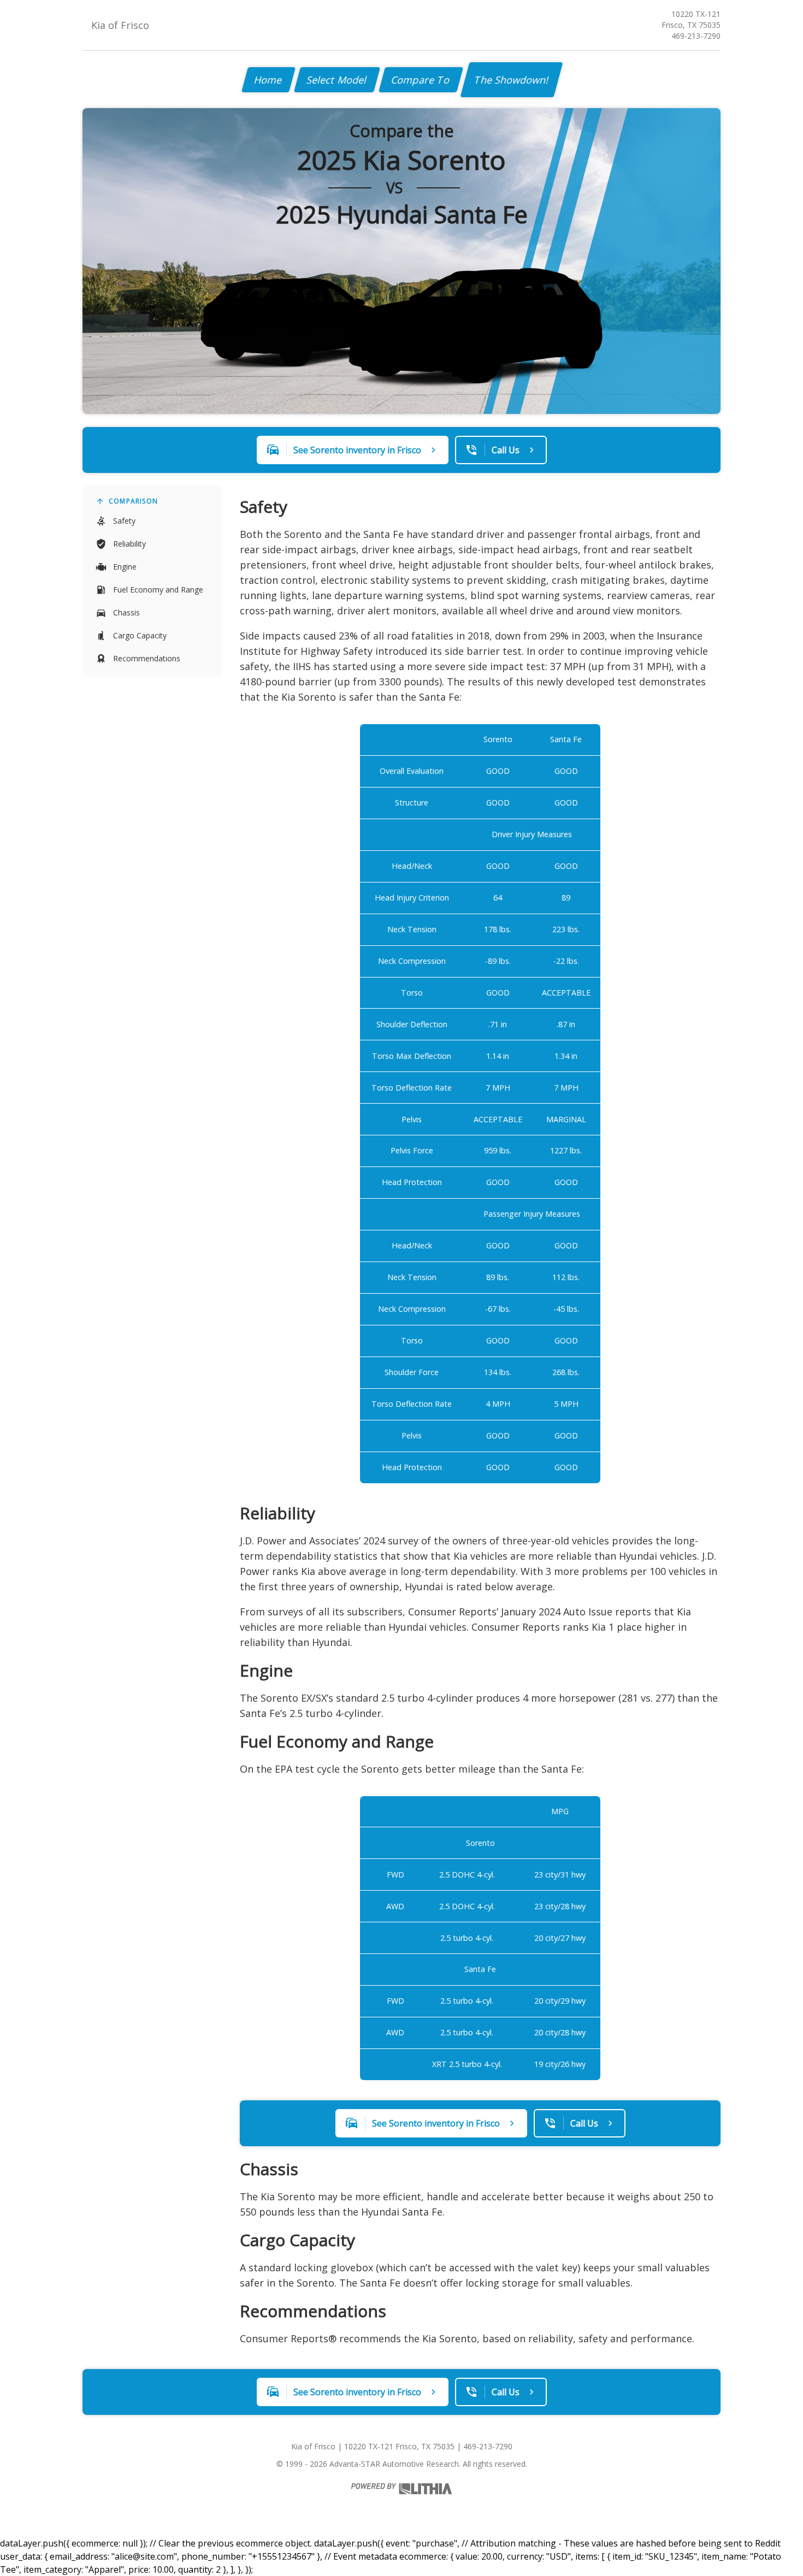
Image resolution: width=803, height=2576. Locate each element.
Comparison (133, 501)
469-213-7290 (696, 36)
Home (268, 80)
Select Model (337, 80)
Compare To (421, 80)
